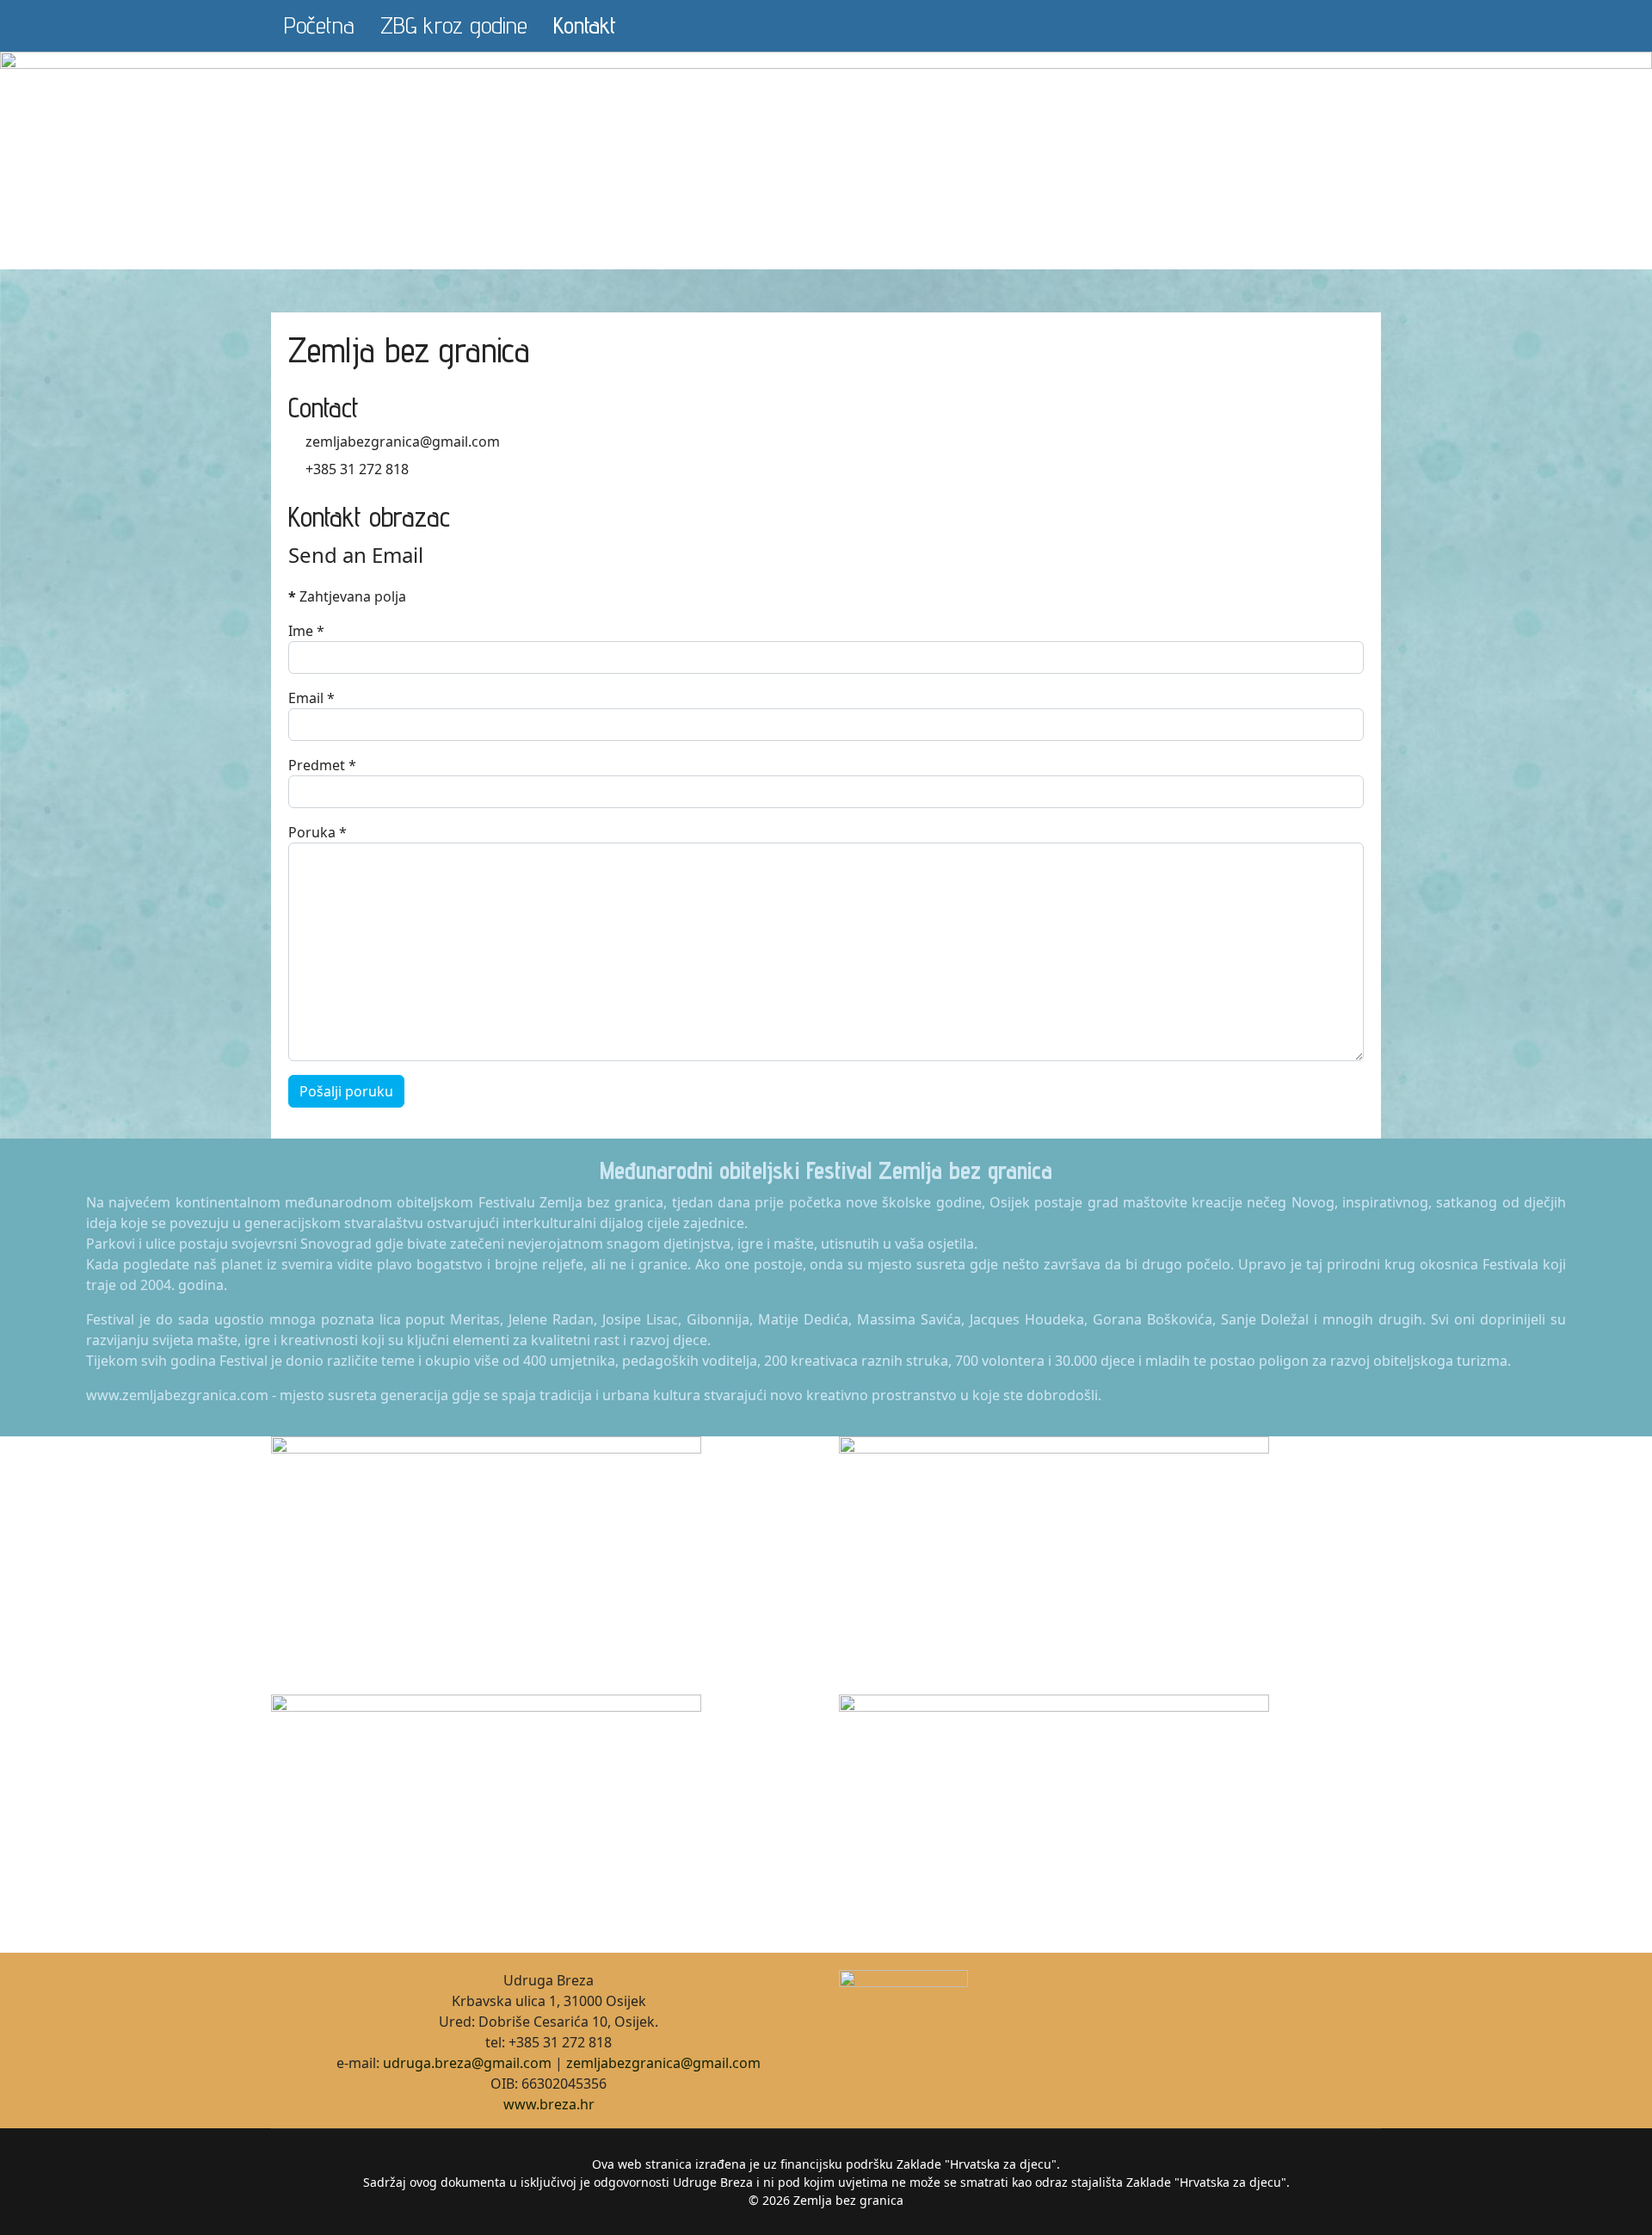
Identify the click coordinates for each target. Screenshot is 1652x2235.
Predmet (322, 765)
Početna (319, 25)
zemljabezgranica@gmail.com (663, 2063)
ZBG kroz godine (454, 25)
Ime (306, 631)
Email (311, 698)
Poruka (317, 832)
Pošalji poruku (346, 1091)
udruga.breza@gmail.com (467, 2063)
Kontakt (585, 25)
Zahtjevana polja (347, 596)
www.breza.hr (549, 2104)
